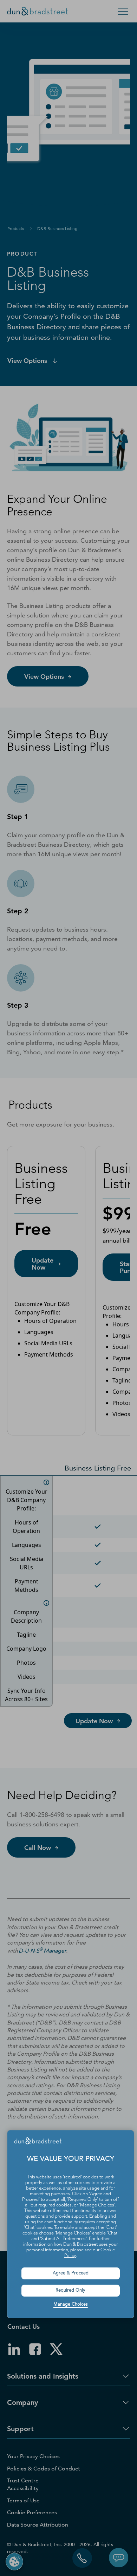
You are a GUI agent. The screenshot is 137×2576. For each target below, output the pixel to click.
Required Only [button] (70, 2290)
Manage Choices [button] (71, 2304)
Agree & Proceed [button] (71, 2273)
